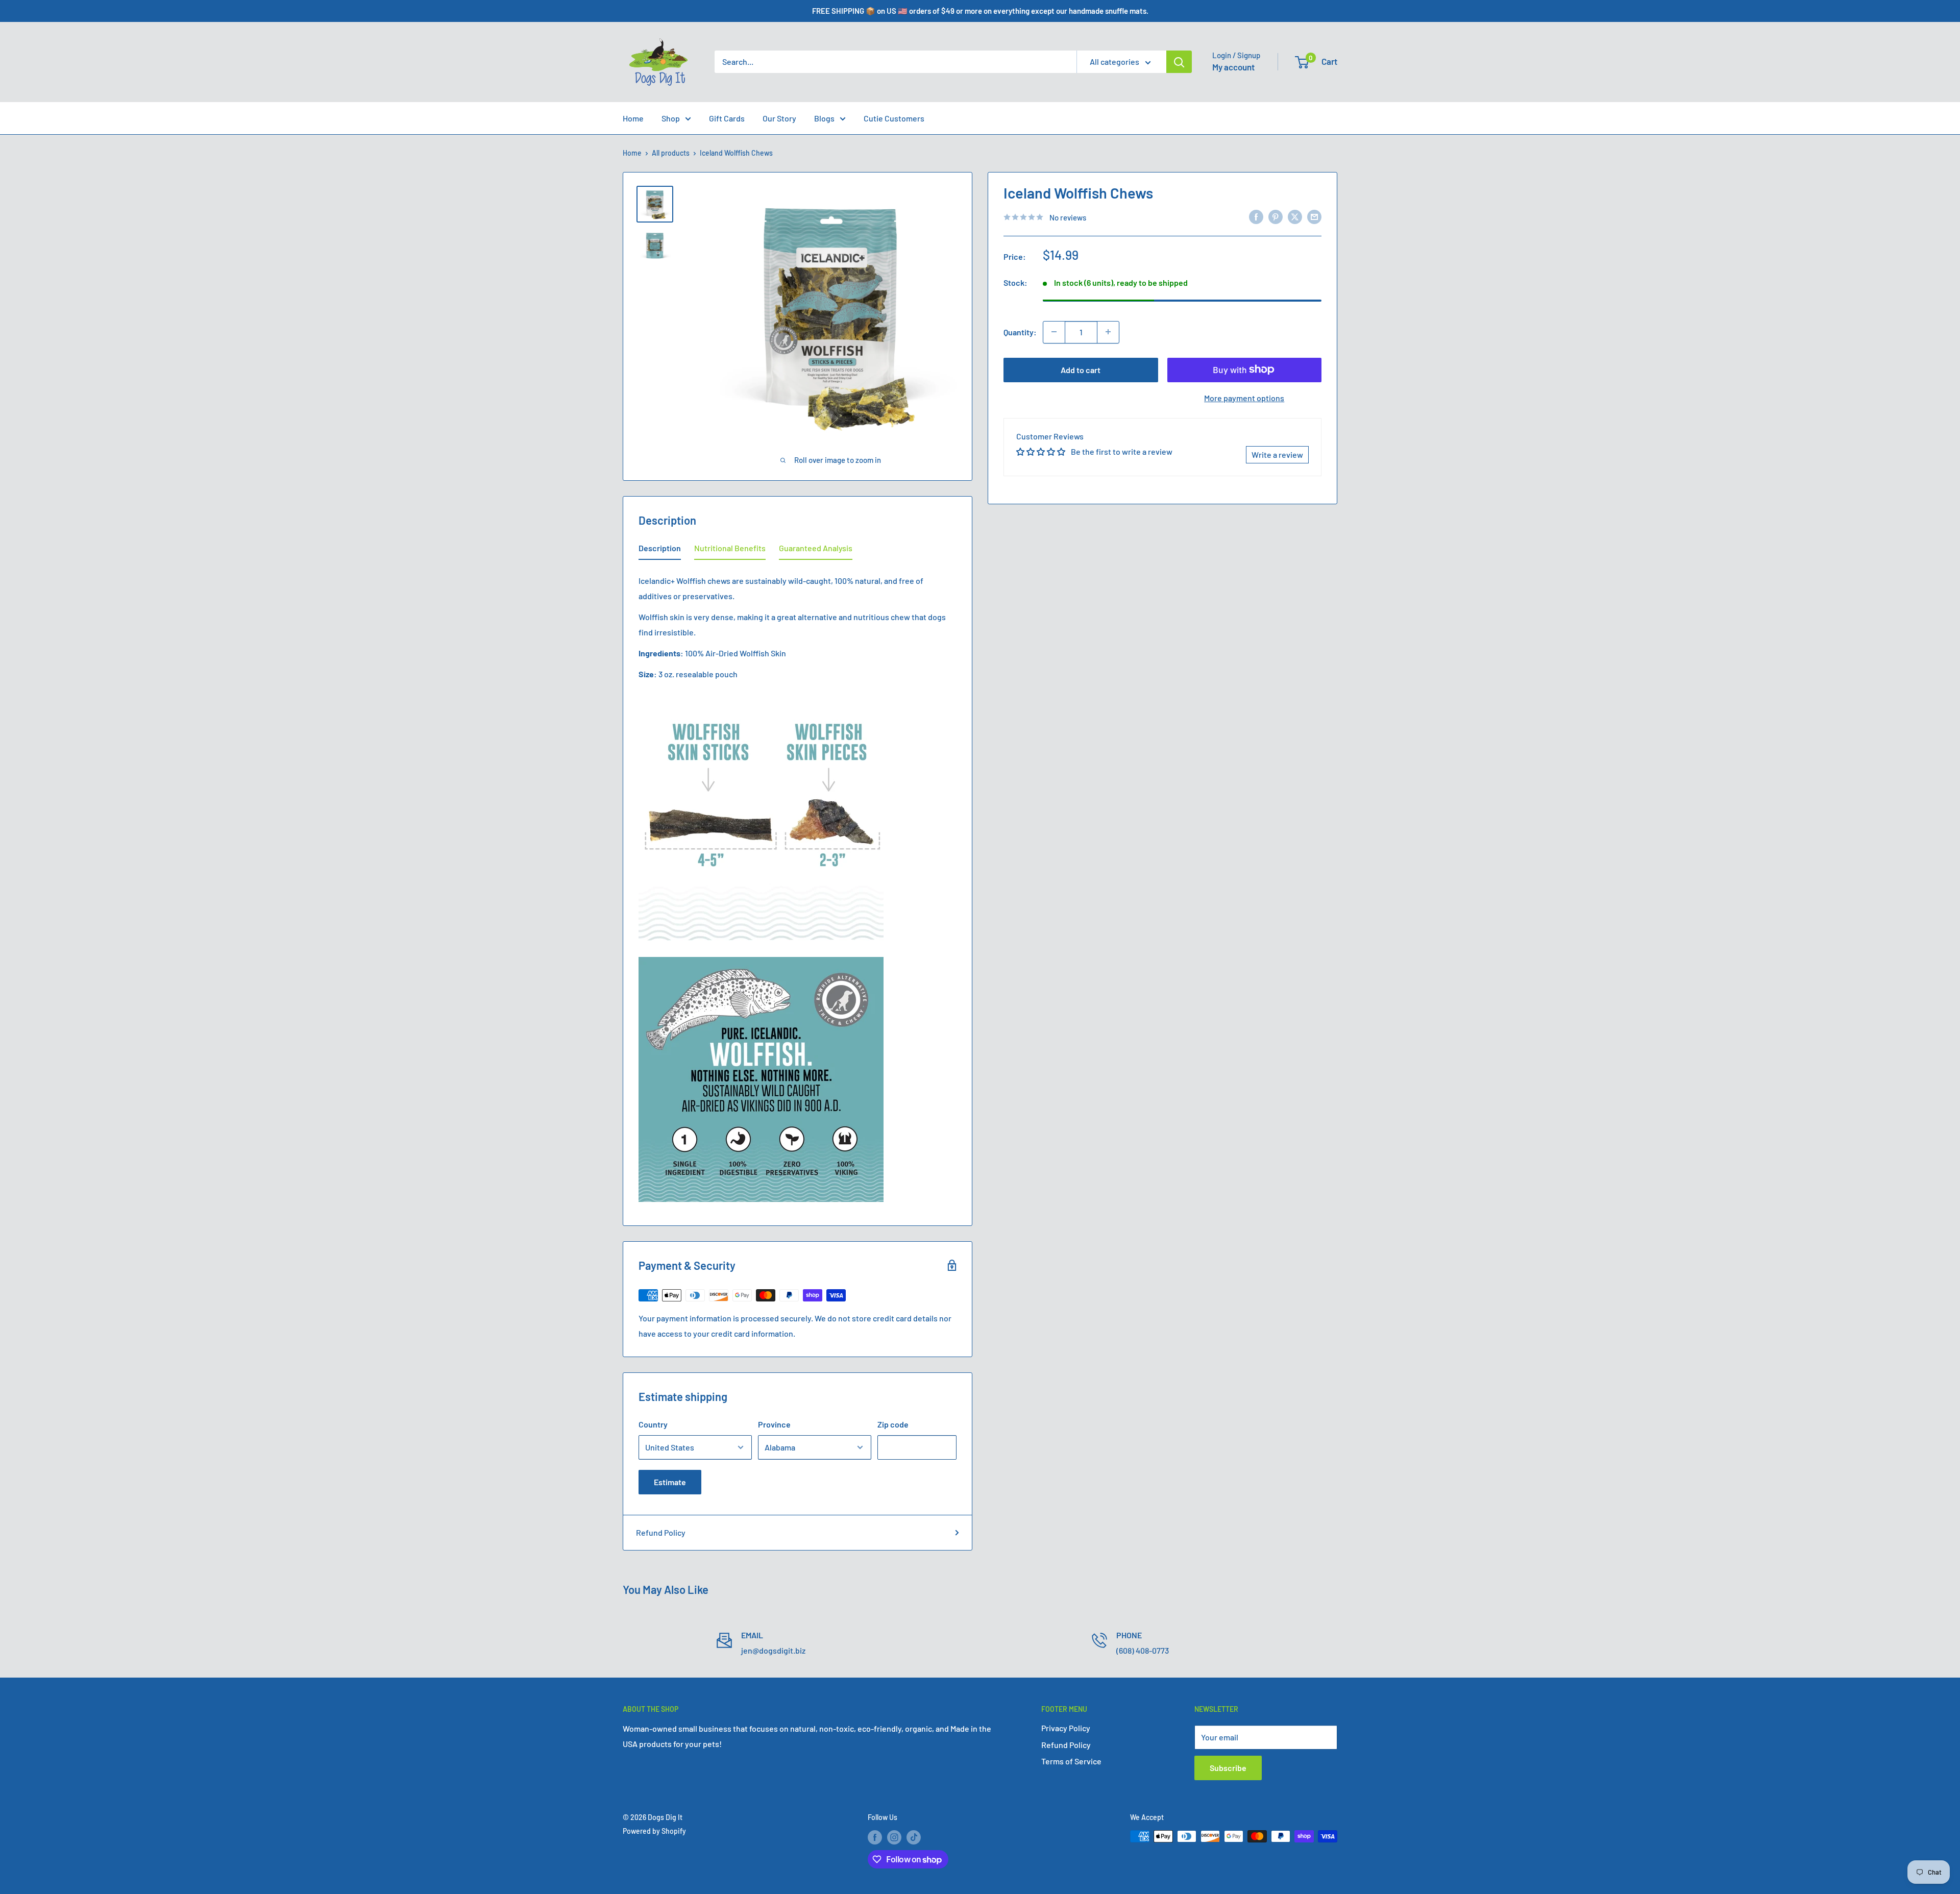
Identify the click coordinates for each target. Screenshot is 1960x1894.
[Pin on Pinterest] (1276, 216)
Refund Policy (661, 1532)
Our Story (779, 118)
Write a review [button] (1277, 454)
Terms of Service (1071, 1761)
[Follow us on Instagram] (894, 1837)
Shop (671, 118)
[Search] (1179, 62)
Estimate (670, 1482)
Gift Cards (727, 118)
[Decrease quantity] (1054, 332)
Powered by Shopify (654, 1831)
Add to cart (1081, 369)
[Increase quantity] (1108, 332)
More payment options (1244, 397)
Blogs (824, 118)
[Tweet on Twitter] (1295, 216)
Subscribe (1228, 1768)
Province (774, 1424)
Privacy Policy (1066, 1728)
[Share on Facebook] (1256, 216)
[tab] (660, 550)
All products (671, 153)
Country (653, 1424)
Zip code (893, 1424)
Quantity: (1020, 331)
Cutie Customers (894, 118)
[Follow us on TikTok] (914, 1837)
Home (633, 118)
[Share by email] (1314, 216)
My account (1233, 67)
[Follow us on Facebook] (875, 1837)
